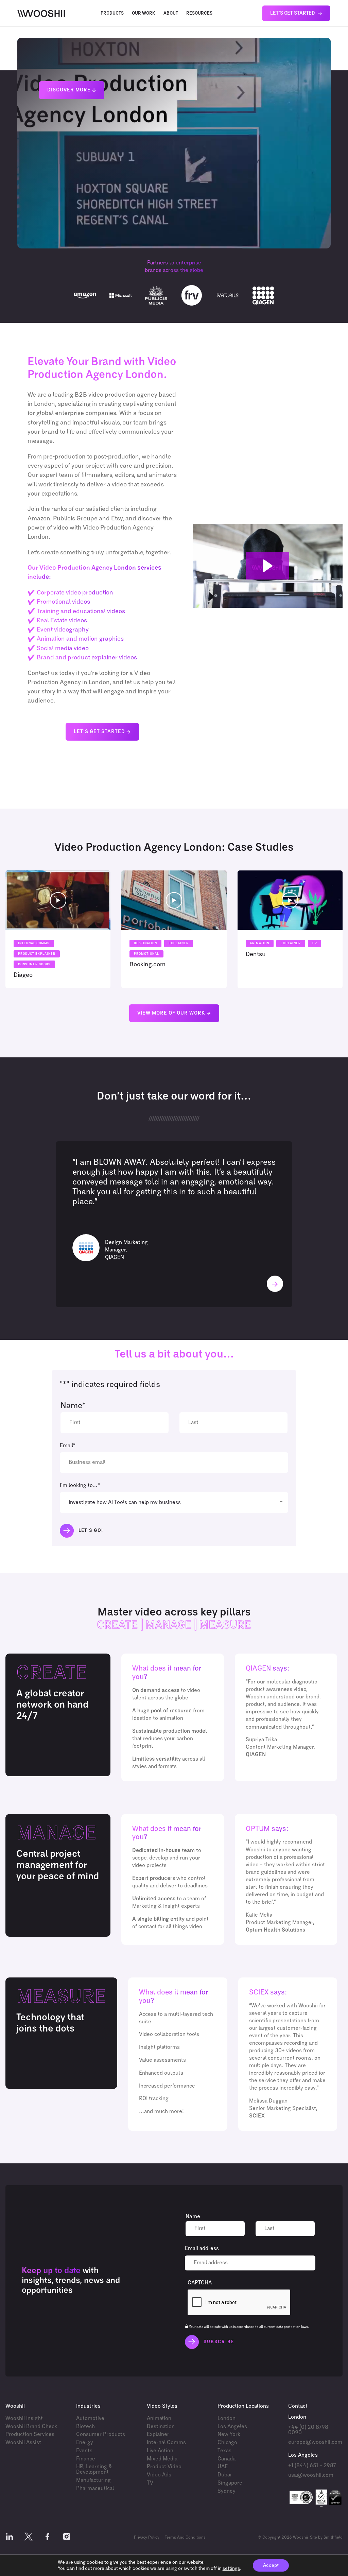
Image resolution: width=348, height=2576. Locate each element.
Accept (271, 2565)
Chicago (227, 2443)
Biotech (85, 2427)
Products (112, 13)
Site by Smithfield (326, 2538)
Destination (161, 2427)
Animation (159, 2418)
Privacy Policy (147, 2538)
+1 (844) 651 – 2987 (312, 2466)
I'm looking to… (80, 1485)
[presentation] (239, 2303)
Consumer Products (101, 2434)
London (227, 2418)
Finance (86, 2459)
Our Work (144, 13)
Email (68, 1446)
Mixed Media (162, 2459)
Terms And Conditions (185, 2538)
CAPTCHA (200, 2283)
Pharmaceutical (95, 2488)
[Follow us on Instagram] (67, 2538)
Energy (85, 2443)
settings (231, 2569)
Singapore (230, 2483)
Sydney (227, 2491)
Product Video (164, 2467)
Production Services (30, 2434)
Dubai (224, 2475)
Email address (202, 2249)
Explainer (158, 2434)
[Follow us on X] (29, 2538)
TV (150, 2483)
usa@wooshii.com (311, 2475)
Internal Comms (166, 2443)
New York (229, 2434)
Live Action (160, 2451)
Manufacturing (93, 2480)
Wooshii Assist (23, 2443)
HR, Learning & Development (94, 2469)
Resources (199, 13)
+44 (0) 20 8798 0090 (308, 2430)
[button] (268, 566)
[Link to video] (58, 929)
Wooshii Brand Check (31, 2427)
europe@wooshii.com (315, 2442)
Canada (227, 2459)
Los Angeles (232, 2427)
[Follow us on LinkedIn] (10, 2538)
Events (84, 2451)
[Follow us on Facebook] (48, 2538)
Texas (224, 2451)
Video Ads (159, 2475)
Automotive (90, 2418)
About (171, 13)
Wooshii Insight (24, 2418)
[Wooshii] (41, 13)
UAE (223, 2467)
